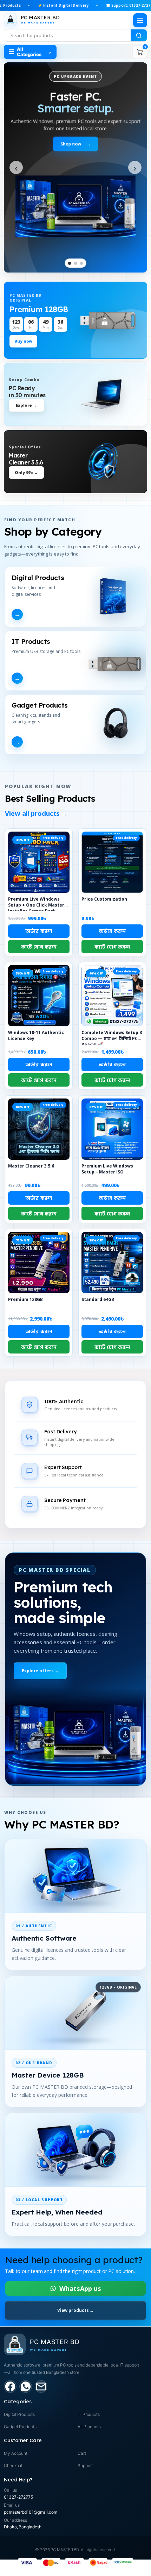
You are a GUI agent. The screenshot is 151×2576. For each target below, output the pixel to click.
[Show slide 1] (70, 263)
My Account (16, 2453)
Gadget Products (20, 2427)
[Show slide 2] (76, 263)
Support (85, 2465)
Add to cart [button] (39, 946)
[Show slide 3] (82, 263)
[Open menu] (140, 20)
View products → (76, 2310)
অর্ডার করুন (39, 931)
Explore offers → (40, 1671)
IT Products (89, 2414)
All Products (89, 2427)
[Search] (139, 35)
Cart (82, 2453)
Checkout (13, 2465)
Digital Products (19, 2414)
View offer (75, 144)
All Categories (30, 52)
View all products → (36, 813)
